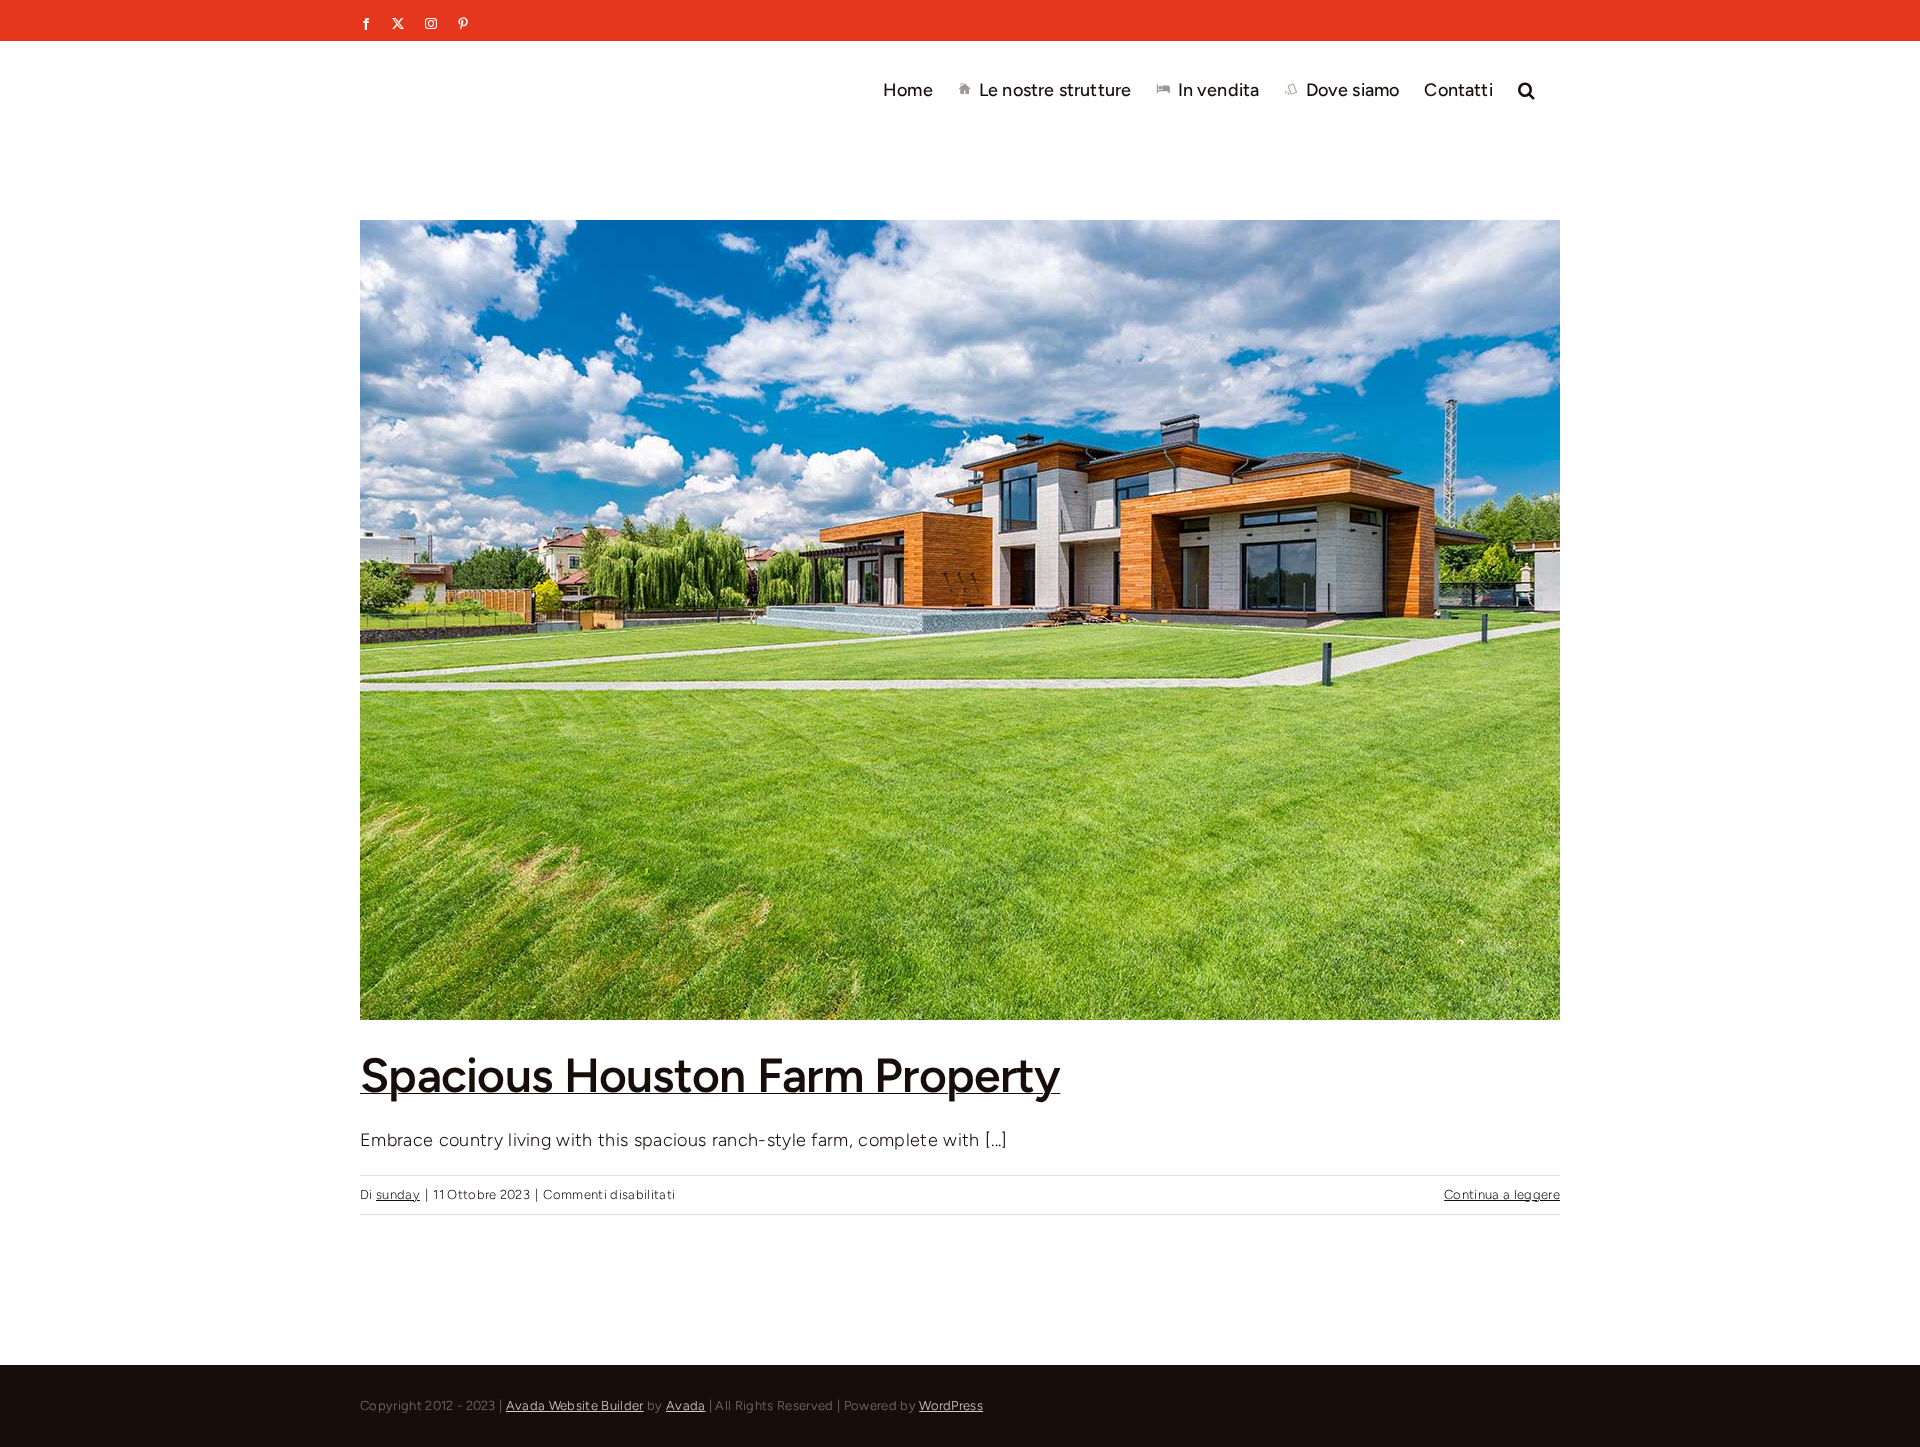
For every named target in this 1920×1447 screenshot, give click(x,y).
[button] (1526, 88)
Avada (686, 1405)
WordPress (951, 1405)
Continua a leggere (1502, 1194)
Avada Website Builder (575, 1405)
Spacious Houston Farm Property (710, 1075)
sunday (398, 1194)
